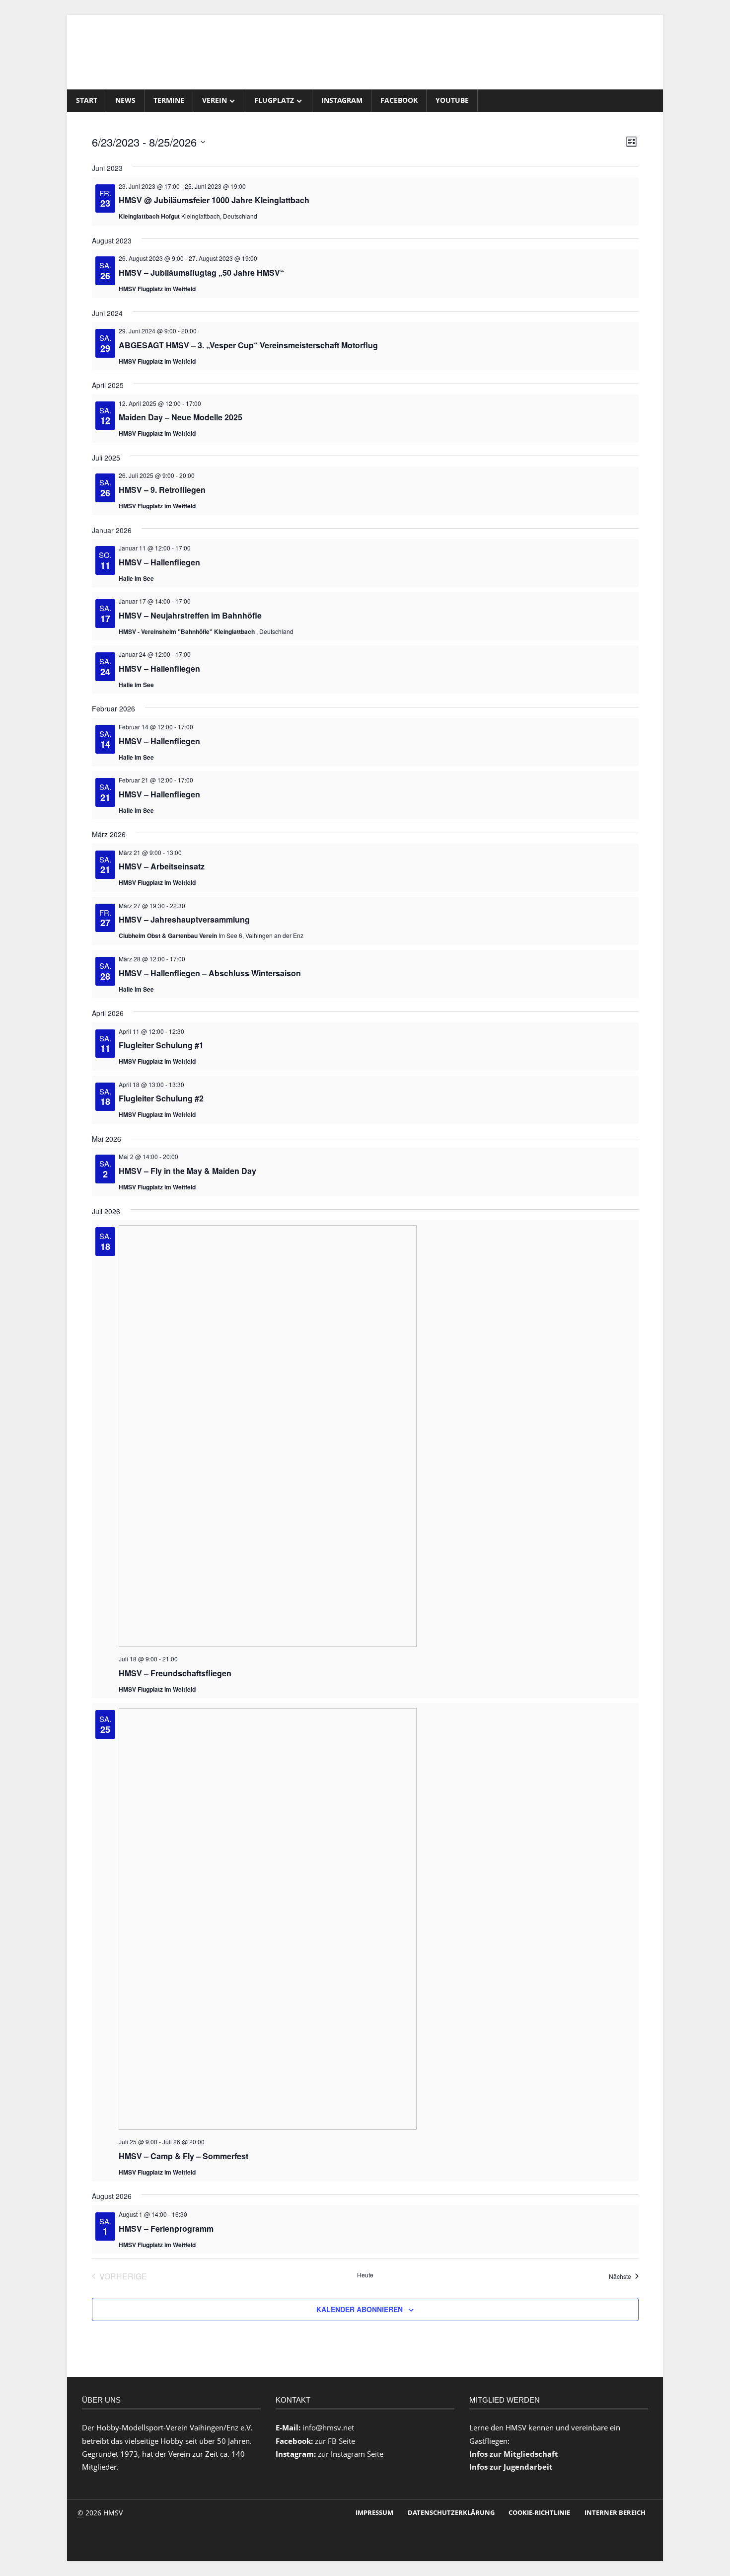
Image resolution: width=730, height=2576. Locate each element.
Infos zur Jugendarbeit (511, 2467)
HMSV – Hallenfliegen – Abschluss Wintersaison (210, 973)
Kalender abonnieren (360, 2309)
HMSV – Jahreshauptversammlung (184, 919)
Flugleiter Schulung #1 (161, 1045)
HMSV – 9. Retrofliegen (162, 490)
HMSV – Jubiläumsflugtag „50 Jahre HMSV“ (201, 273)
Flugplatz (274, 100)
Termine (169, 100)
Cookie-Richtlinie (539, 2512)
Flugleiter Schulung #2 (161, 1098)
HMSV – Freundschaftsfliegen (175, 1673)
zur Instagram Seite (351, 2454)
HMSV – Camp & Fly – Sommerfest (183, 2156)
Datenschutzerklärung (451, 2512)
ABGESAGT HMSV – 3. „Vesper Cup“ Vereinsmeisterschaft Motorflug (248, 345)
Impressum (374, 2512)
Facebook (399, 100)
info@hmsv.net (328, 2427)
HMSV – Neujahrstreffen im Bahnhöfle (190, 615)
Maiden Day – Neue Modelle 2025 (181, 417)
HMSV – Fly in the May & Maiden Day (187, 1171)
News (125, 100)
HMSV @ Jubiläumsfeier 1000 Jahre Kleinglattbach (214, 200)
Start (87, 100)
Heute (365, 2275)
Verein (215, 100)
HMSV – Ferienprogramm (166, 2228)
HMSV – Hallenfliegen (159, 562)
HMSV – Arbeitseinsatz (162, 866)
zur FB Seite (335, 2441)
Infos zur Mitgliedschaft (514, 2454)
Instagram (342, 100)
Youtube (452, 100)
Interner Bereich (615, 2512)
